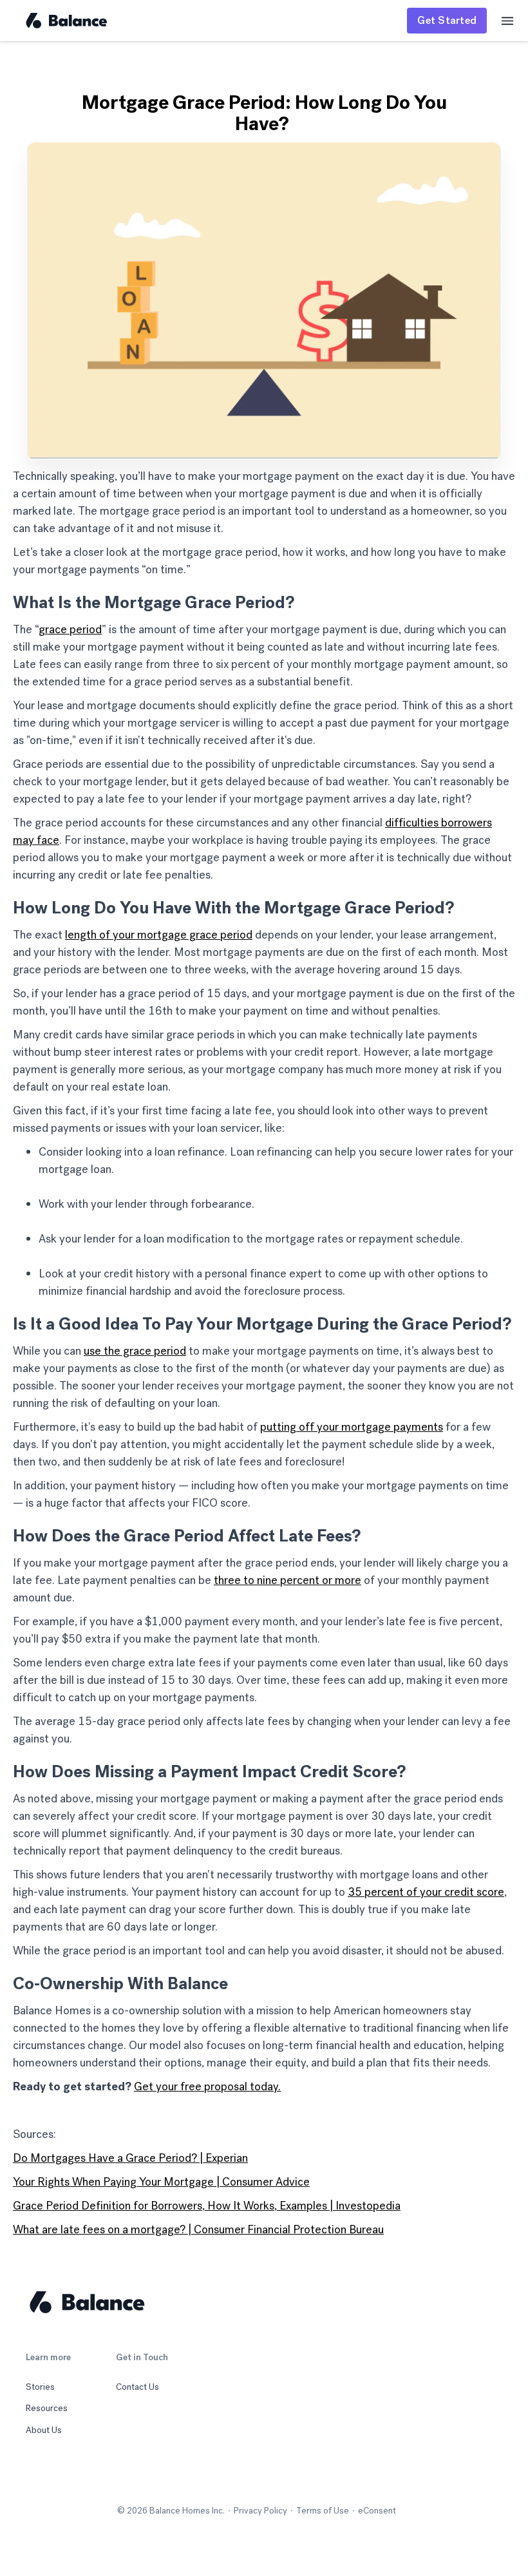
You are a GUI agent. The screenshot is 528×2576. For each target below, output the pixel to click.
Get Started (447, 20)
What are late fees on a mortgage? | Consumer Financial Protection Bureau (198, 2229)
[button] (507, 21)
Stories (40, 2387)
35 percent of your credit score (426, 1892)
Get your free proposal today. (207, 2086)
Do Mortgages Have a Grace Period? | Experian (130, 2158)
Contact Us (137, 2387)
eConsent (377, 2511)
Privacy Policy (260, 2511)
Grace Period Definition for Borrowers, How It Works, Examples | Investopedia (207, 2206)
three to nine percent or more (288, 1580)
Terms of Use (323, 2511)
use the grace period (135, 1351)
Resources (47, 2409)
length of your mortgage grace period (159, 935)
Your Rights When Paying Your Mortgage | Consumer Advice (161, 2182)
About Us (44, 2430)
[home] (66, 21)
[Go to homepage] (148, 2302)
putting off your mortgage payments (352, 1427)
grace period (70, 629)
